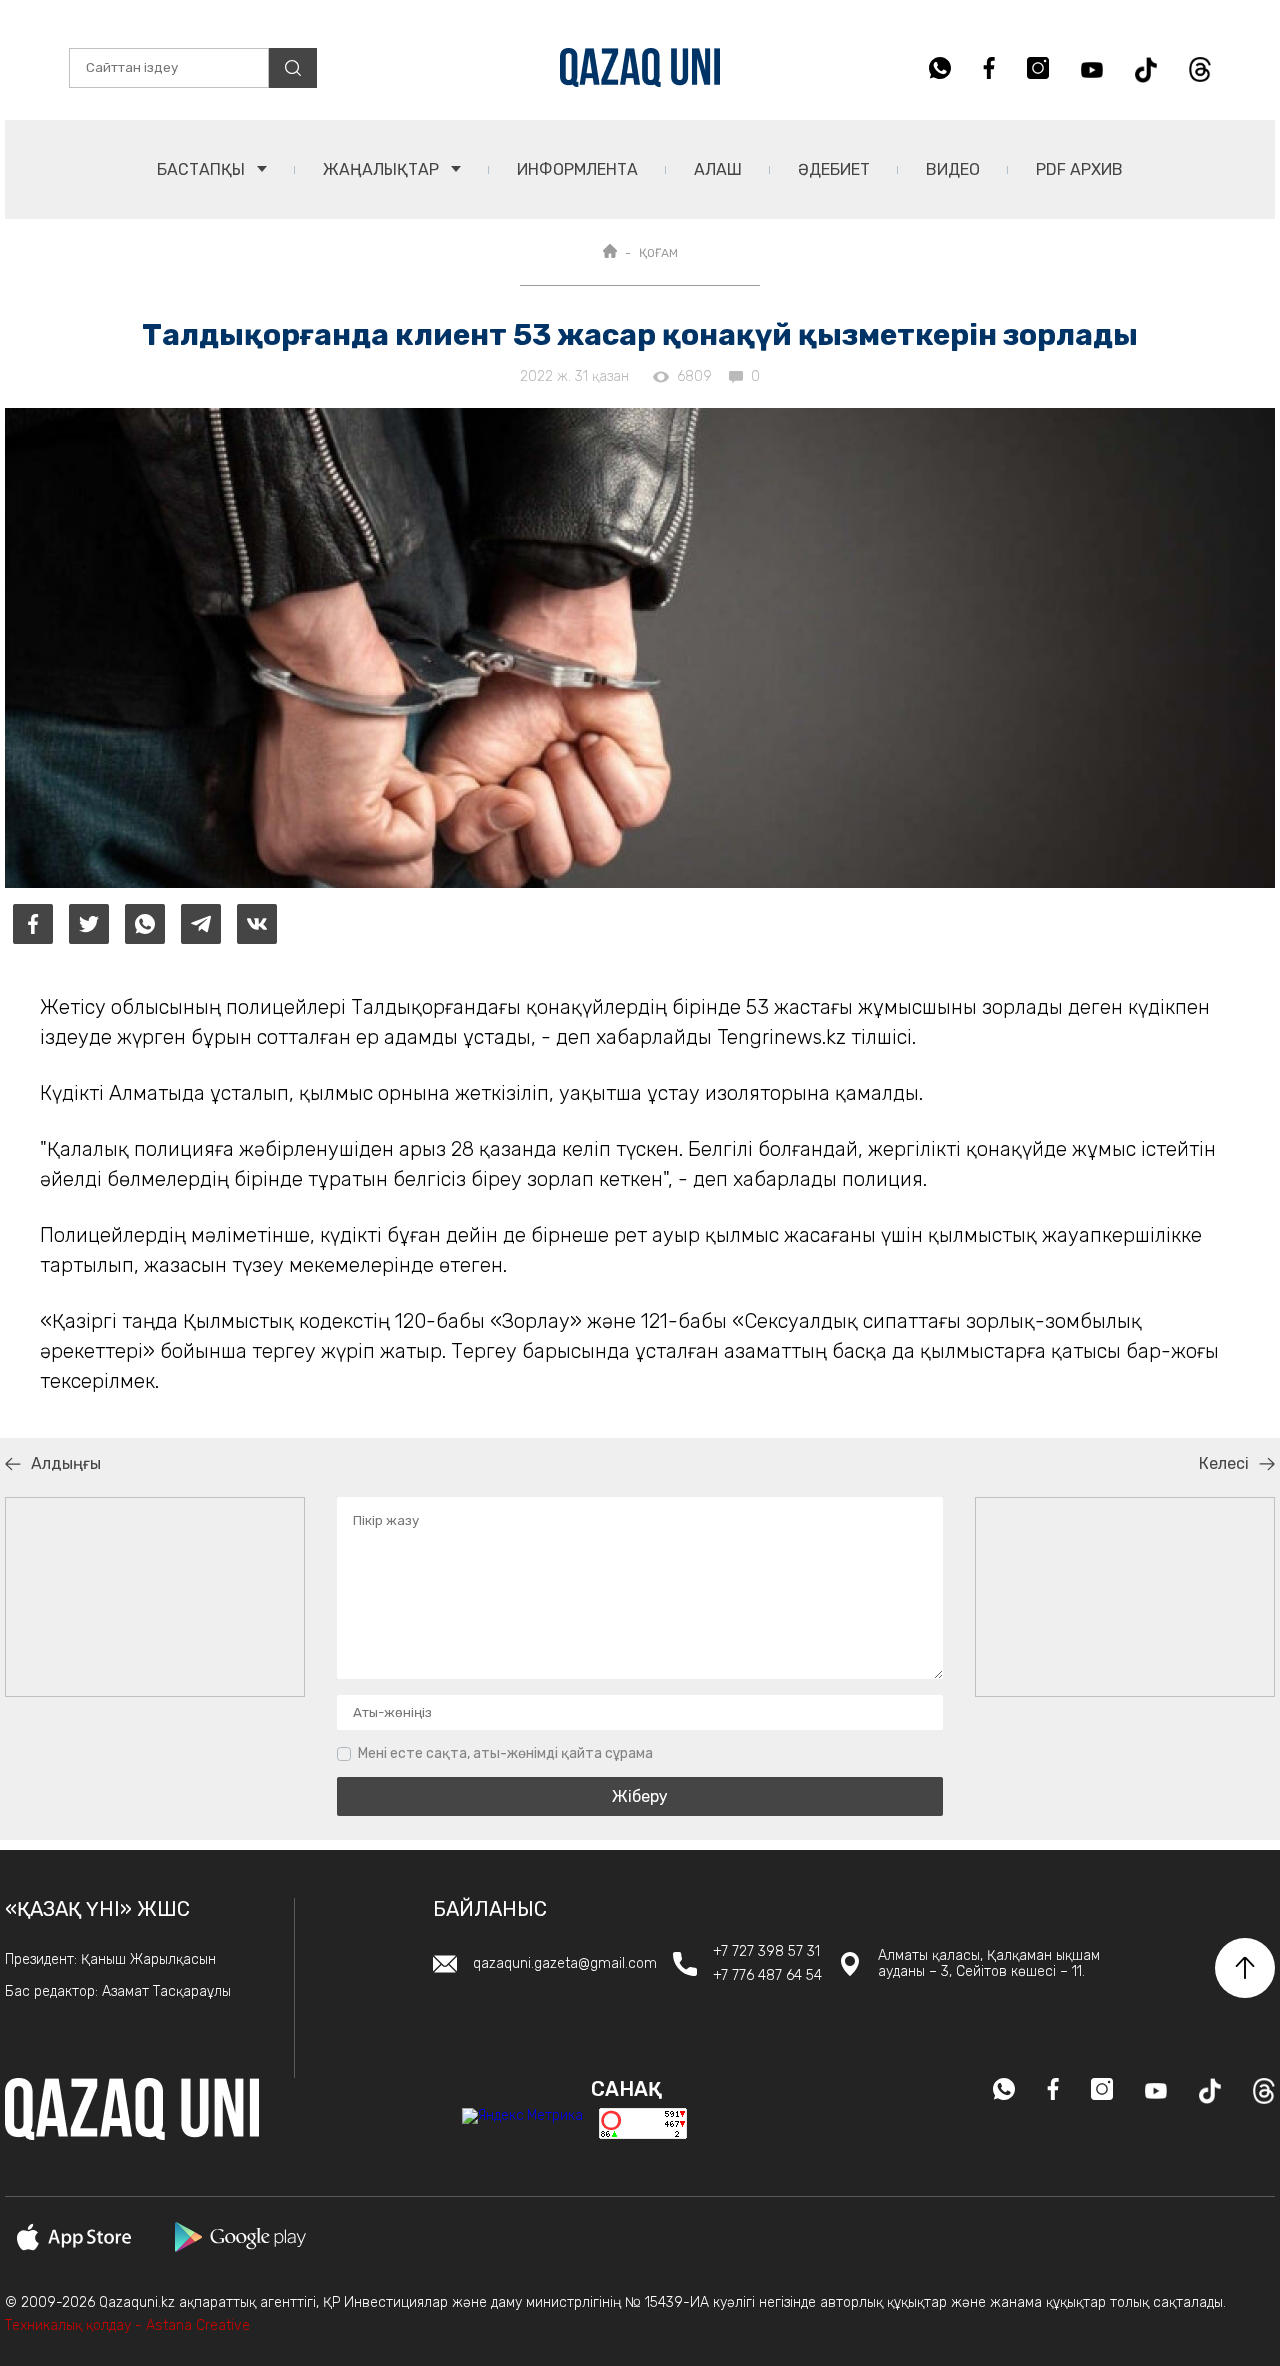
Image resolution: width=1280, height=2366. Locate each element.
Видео (953, 169)
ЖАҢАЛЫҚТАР (383, 169)
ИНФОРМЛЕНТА (577, 169)
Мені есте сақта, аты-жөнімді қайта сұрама (505, 1753)
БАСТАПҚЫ (203, 169)
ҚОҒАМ (658, 253)
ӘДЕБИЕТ (834, 169)
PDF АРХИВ (1079, 169)
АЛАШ (718, 169)
